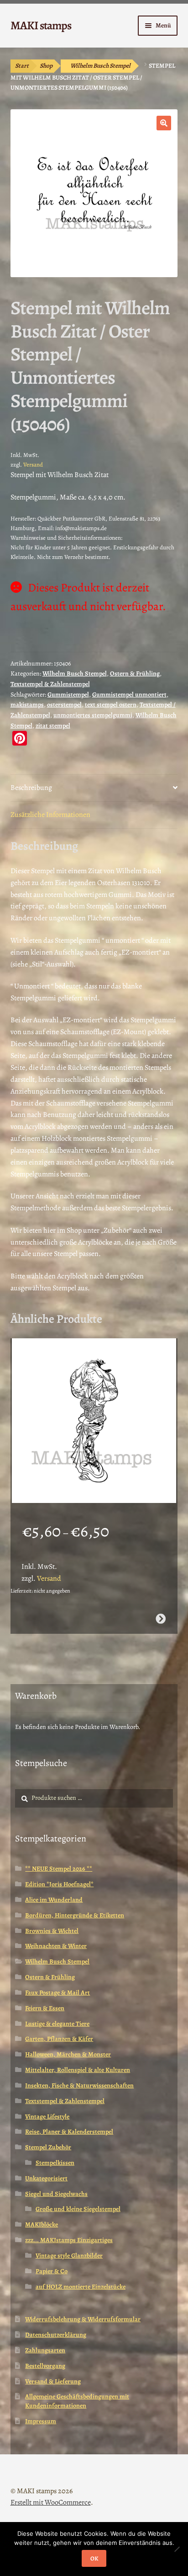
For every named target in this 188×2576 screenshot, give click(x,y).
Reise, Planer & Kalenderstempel (69, 2132)
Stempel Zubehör (48, 2147)
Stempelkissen (55, 2163)
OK (94, 2558)
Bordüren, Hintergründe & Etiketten (75, 1915)
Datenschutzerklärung (56, 2335)
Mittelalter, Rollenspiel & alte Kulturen (78, 2070)
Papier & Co (52, 2271)
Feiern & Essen (45, 2008)
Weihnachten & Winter (56, 1946)
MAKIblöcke (42, 2224)
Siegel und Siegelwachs (56, 2194)
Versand (33, 464)
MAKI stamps (41, 25)
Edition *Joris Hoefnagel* (59, 1884)
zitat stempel (53, 726)
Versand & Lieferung (53, 2381)
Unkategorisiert (46, 2178)
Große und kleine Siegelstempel (78, 2209)
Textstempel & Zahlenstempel (50, 684)
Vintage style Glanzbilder (69, 2256)
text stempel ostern (111, 705)
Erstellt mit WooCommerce (51, 2502)
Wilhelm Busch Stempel (100, 66)
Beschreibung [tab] (31, 788)
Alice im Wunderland (54, 1900)
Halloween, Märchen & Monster (68, 2054)
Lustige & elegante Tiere (57, 2024)
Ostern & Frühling (135, 674)
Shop (46, 66)
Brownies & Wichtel (52, 1931)
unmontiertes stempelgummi (93, 715)
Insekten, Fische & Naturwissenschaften (79, 2085)
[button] (164, 123)
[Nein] (177, 2549)
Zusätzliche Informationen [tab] (50, 815)
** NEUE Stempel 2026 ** (59, 1869)
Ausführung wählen (161, 1619)
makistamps (27, 705)
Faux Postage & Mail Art (57, 1993)
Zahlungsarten (45, 2350)
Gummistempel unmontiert (129, 695)
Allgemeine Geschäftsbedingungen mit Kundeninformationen (77, 2401)
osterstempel (64, 705)
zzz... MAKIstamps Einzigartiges (69, 2240)
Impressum (41, 2421)
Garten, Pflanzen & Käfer (59, 2039)
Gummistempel (68, 695)
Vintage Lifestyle (47, 2117)
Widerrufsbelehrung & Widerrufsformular (83, 2319)
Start (22, 66)
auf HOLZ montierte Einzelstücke (81, 2287)
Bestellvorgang (45, 2366)
